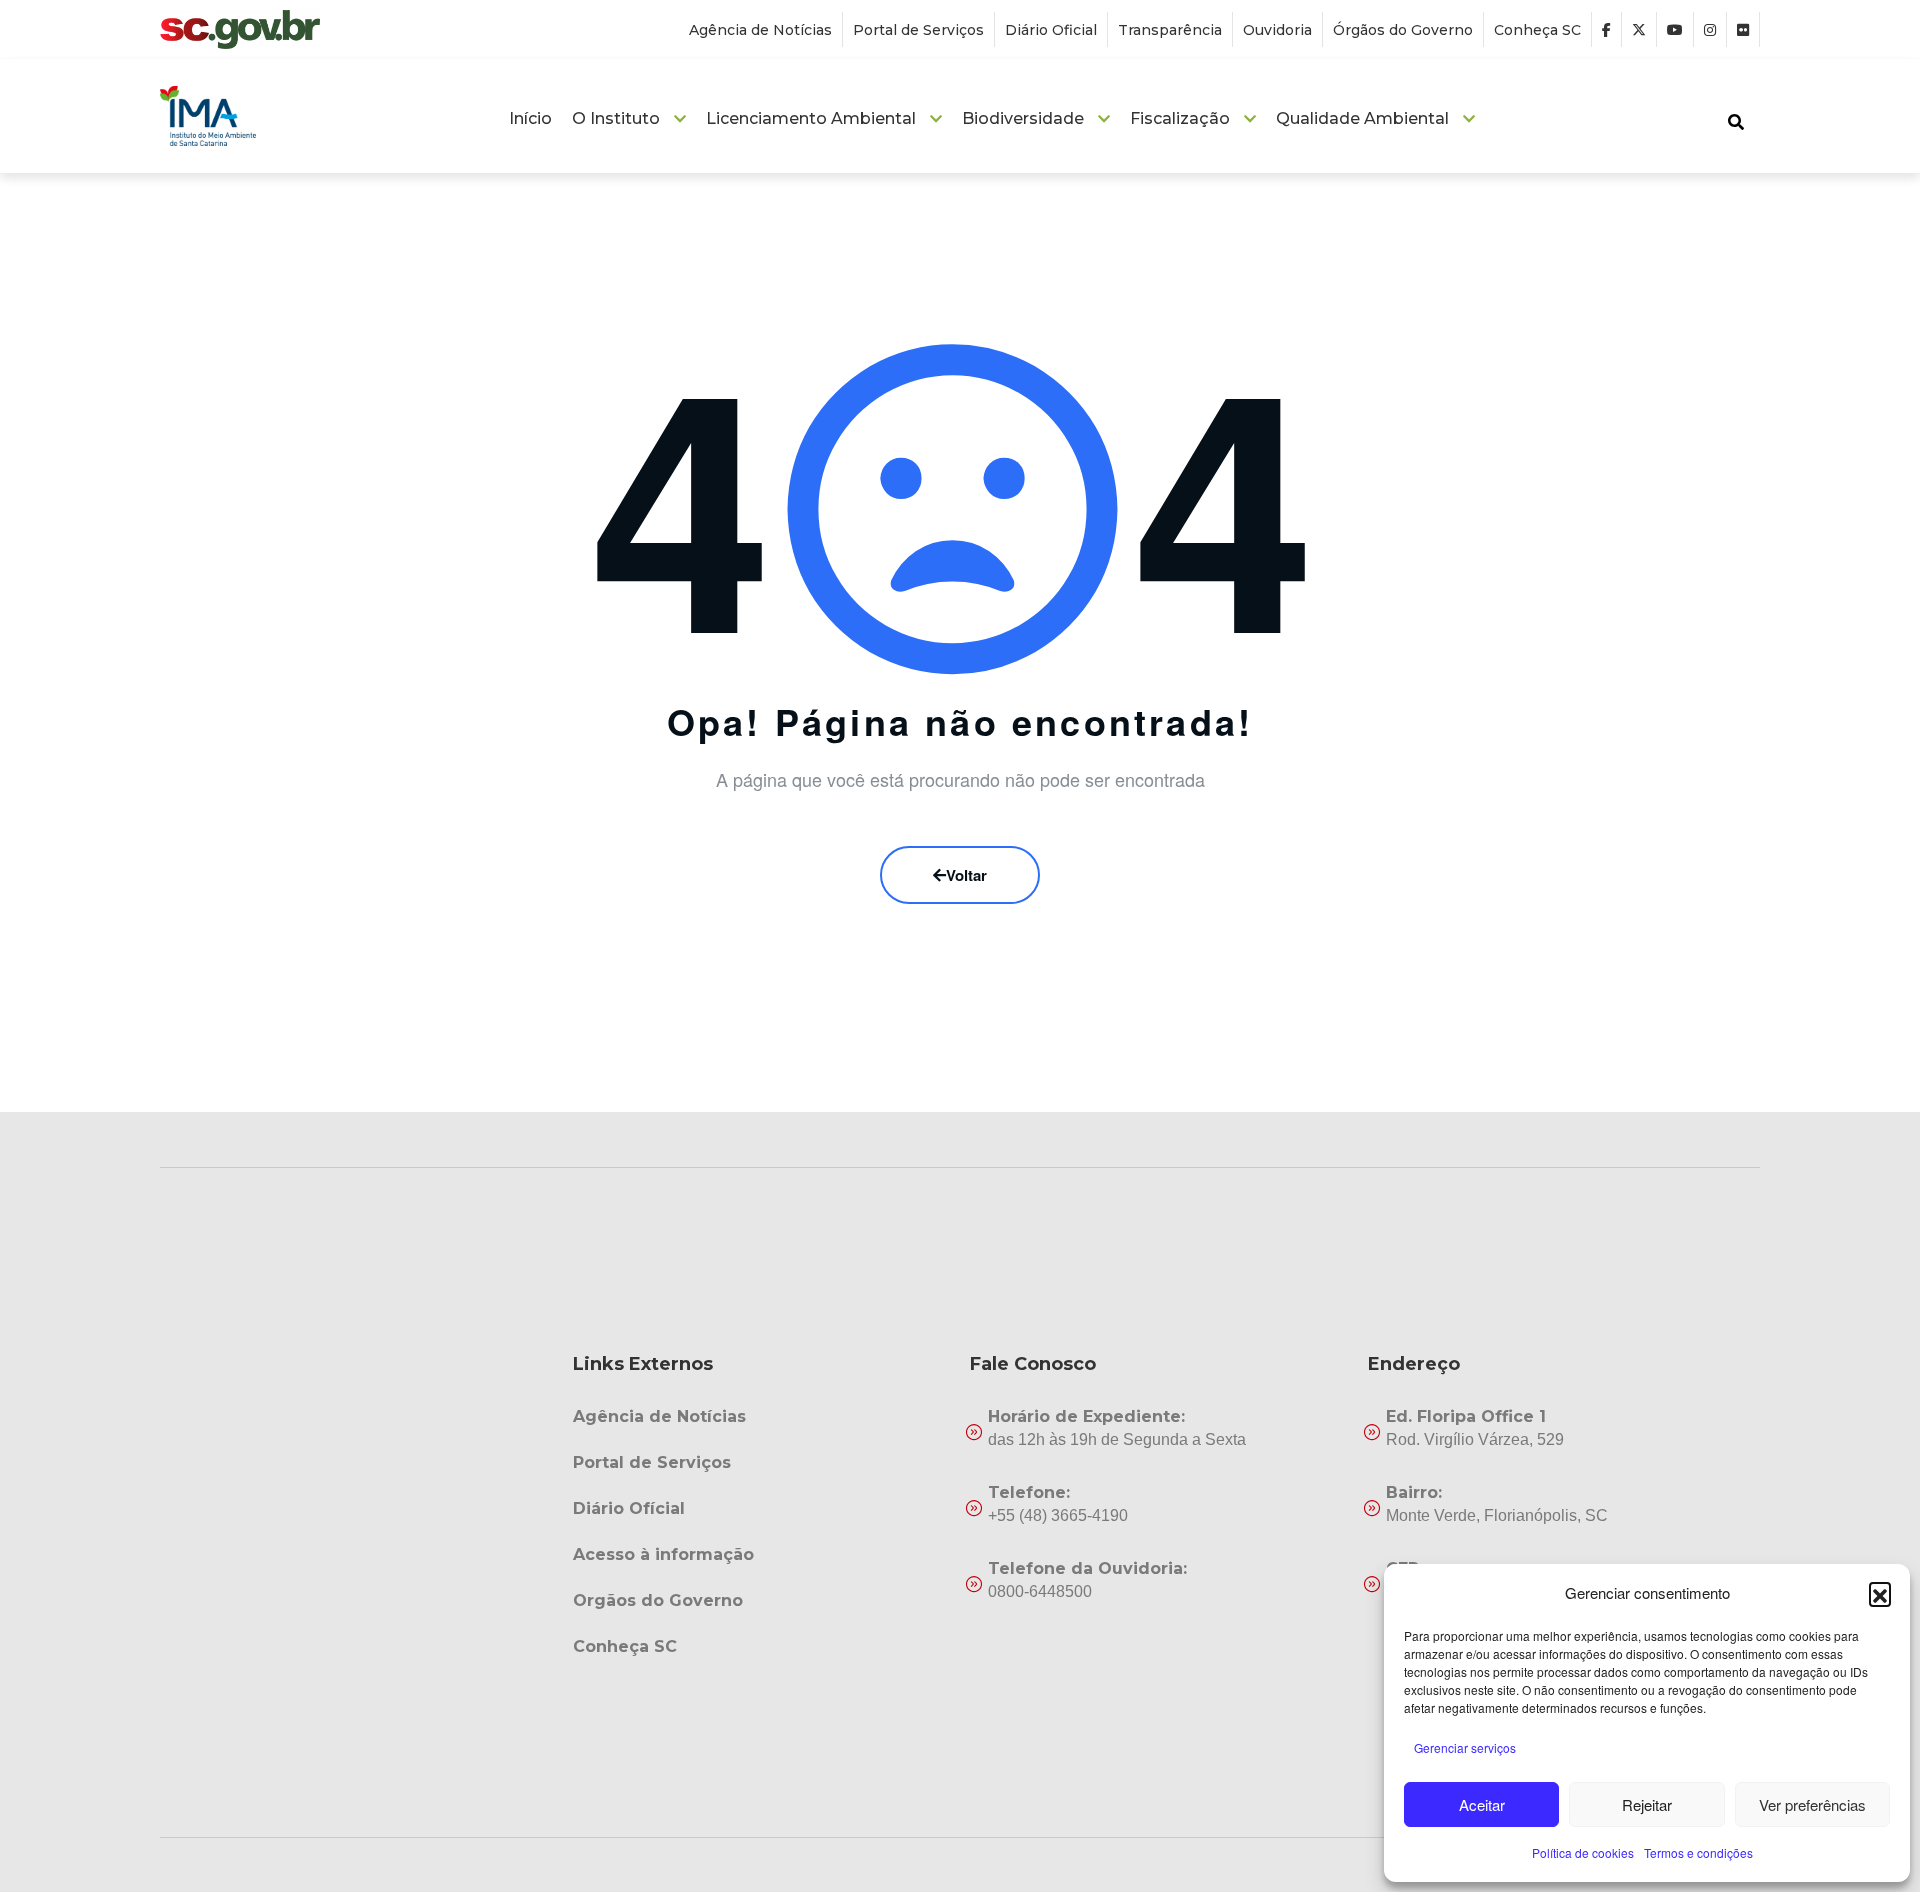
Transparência (1170, 30)
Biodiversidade (1023, 118)
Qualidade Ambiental (1362, 118)
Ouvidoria (1277, 30)
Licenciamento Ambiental (811, 118)
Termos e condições (1698, 1852)
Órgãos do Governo (1403, 30)
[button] (1880, 1593)
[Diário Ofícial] (762, 1509)
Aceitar (1482, 1804)
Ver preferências (1812, 1804)
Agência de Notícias (760, 30)
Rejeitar (1647, 1804)
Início (530, 118)
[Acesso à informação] (762, 1555)
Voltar (966, 875)
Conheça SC (1537, 30)
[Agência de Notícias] (762, 1417)
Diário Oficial (1051, 30)
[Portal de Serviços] (762, 1463)
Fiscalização (1180, 118)
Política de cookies (1583, 1852)
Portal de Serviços (918, 30)
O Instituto (616, 118)
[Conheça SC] (762, 1647)
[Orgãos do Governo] (762, 1601)
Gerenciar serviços (1465, 1747)
